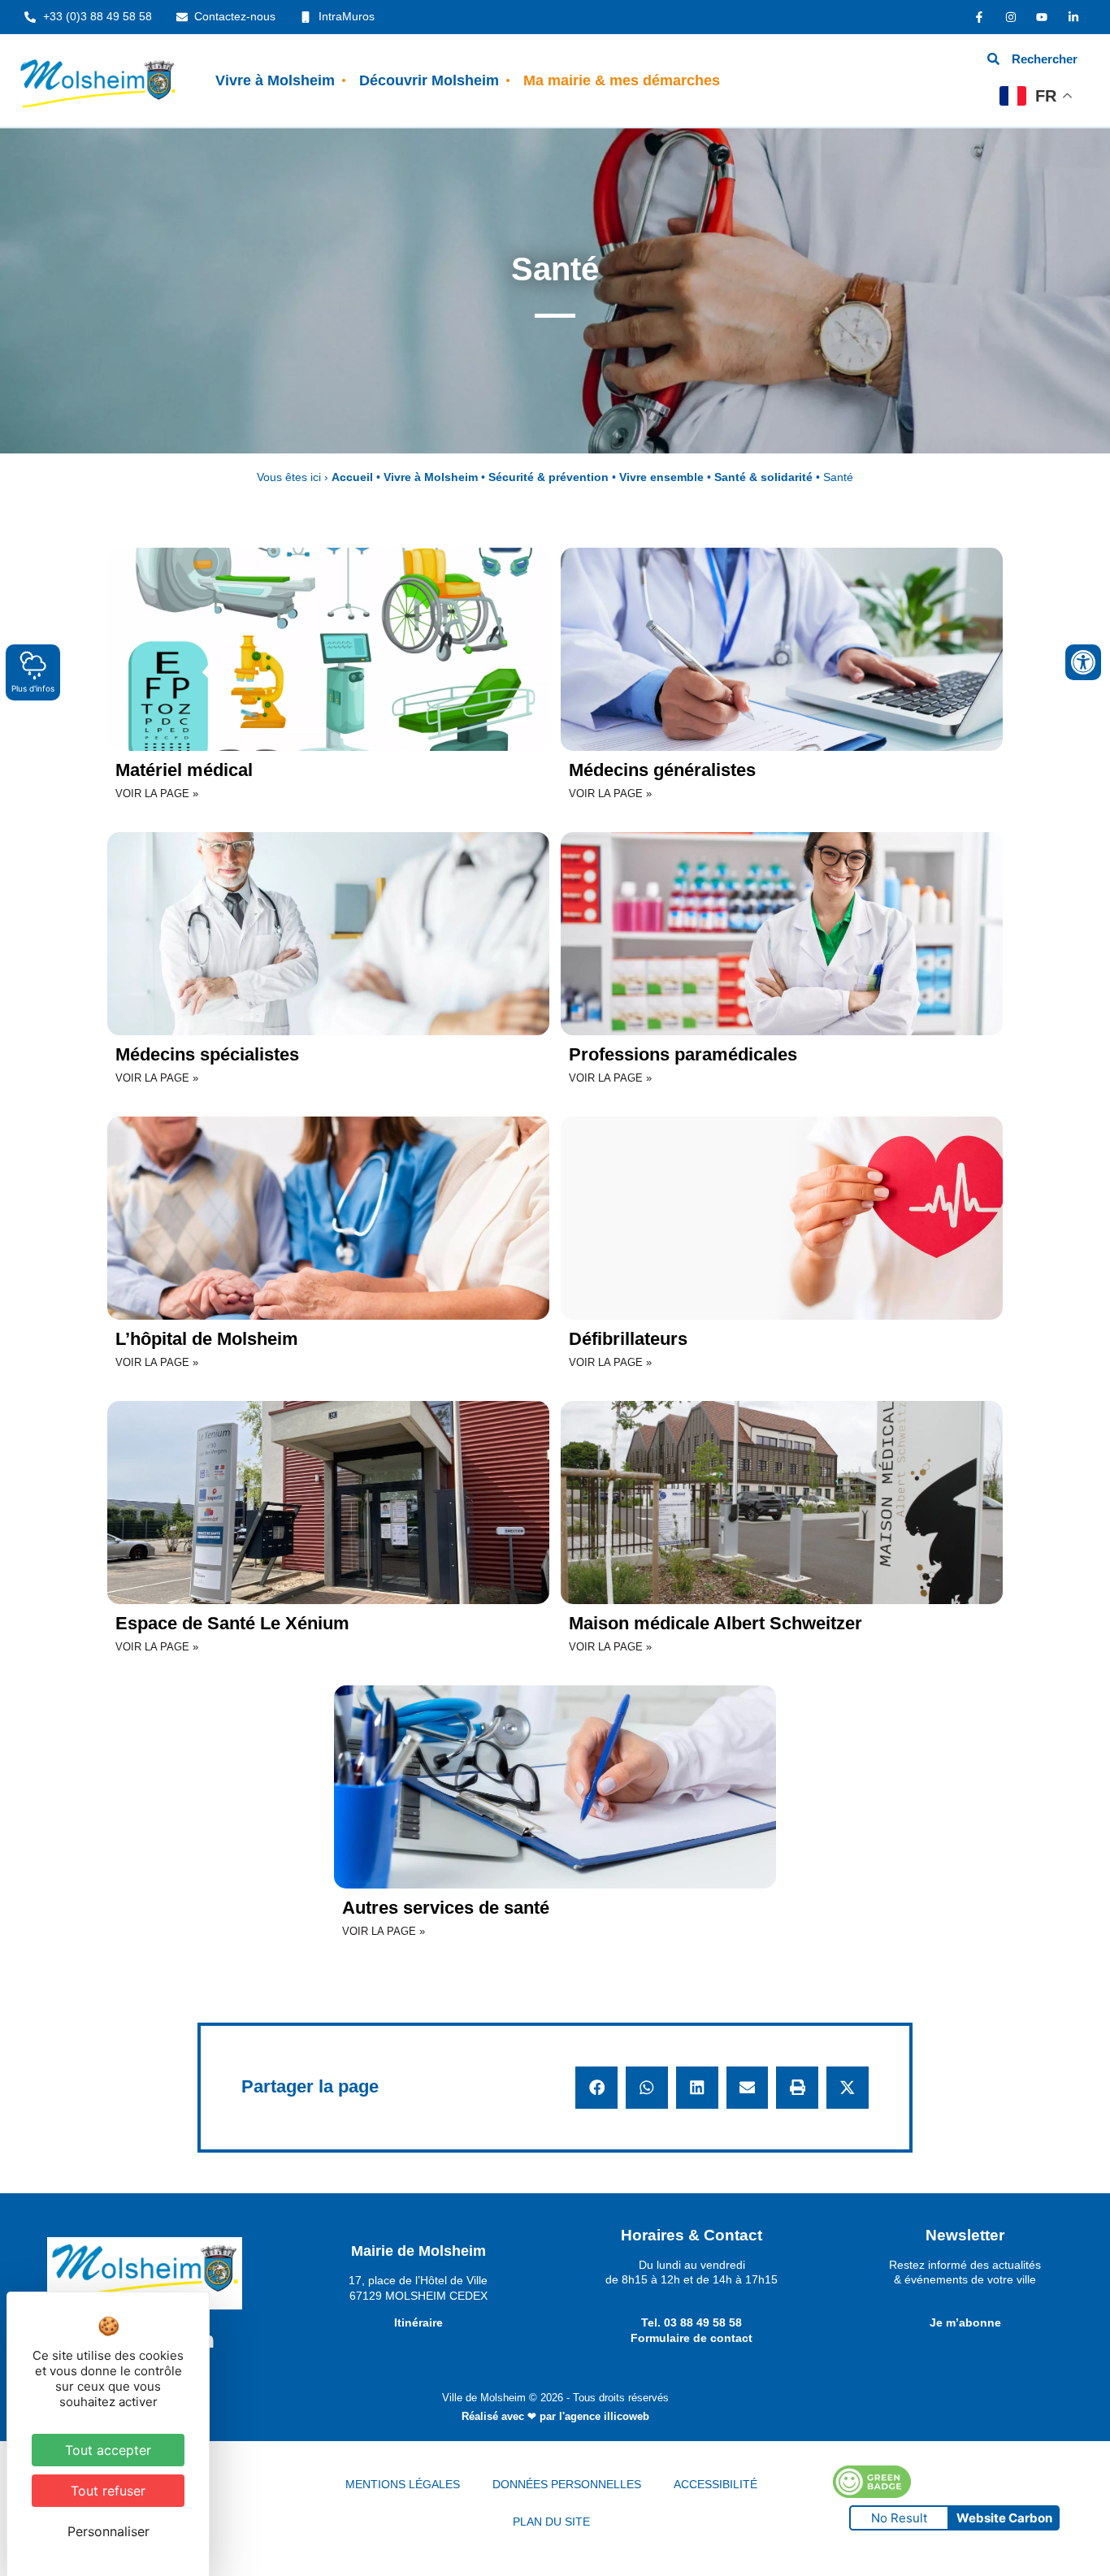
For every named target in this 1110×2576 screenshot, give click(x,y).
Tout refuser (108, 2491)
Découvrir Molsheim (429, 80)
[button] (596, 2088)
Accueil (352, 477)
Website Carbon (1004, 2518)
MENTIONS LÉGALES (403, 2484)
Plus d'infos (33, 688)
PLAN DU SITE (551, 2522)
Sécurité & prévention (548, 477)
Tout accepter (108, 2450)
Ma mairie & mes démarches (622, 80)
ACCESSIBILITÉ (715, 2484)
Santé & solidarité (763, 477)
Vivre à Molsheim (275, 80)
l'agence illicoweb (604, 2416)
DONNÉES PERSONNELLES (567, 2484)
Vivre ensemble (661, 477)
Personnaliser (108, 2531)
